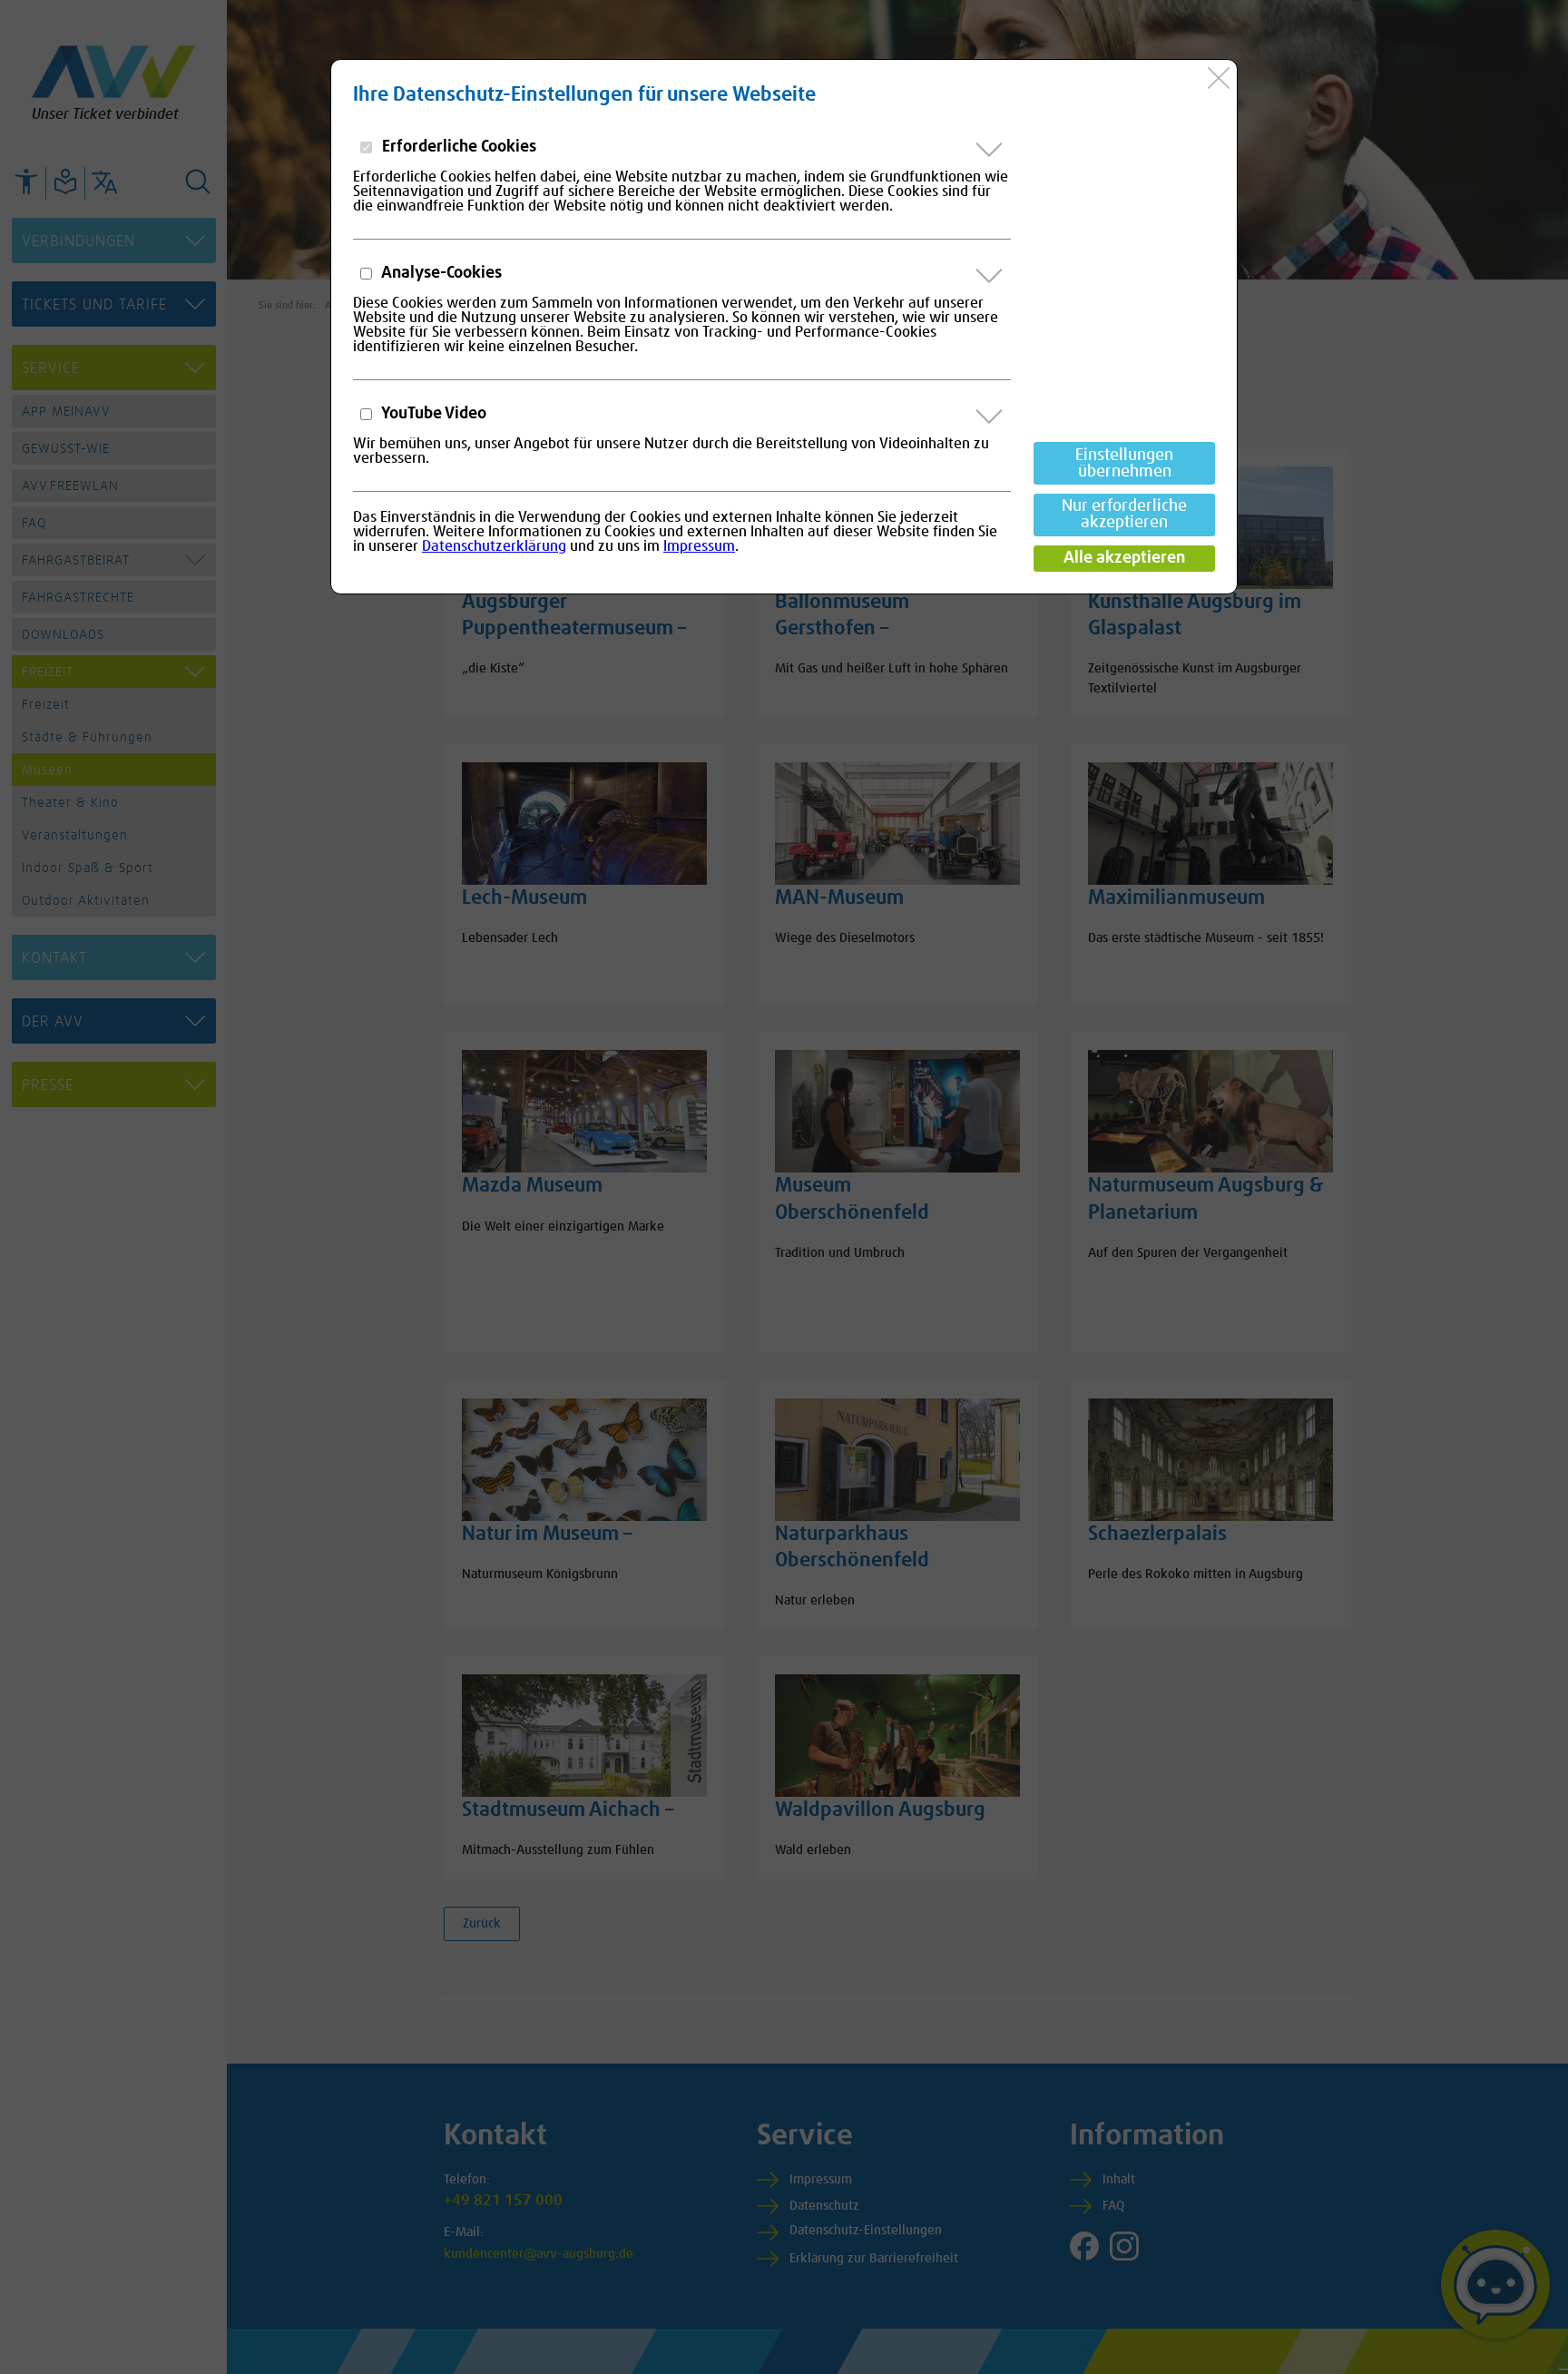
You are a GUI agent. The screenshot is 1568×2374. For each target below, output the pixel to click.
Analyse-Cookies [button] (440, 273)
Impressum (699, 546)
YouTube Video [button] (432, 414)
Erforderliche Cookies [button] (457, 147)
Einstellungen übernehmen (1124, 464)
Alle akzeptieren (1124, 558)
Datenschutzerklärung (494, 546)
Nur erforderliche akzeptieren (1124, 515)
